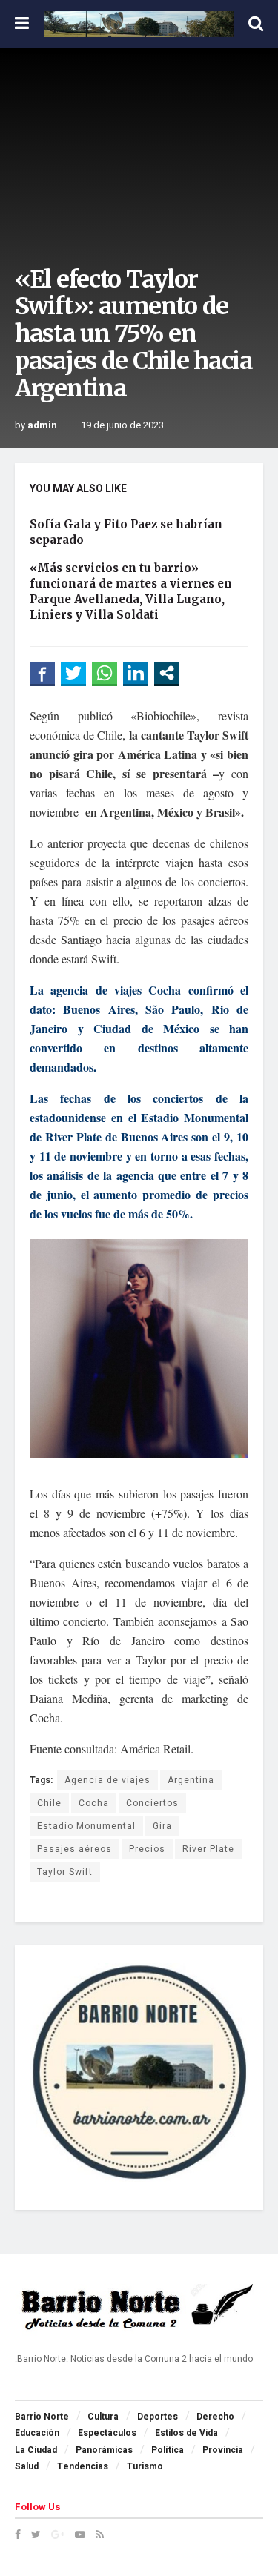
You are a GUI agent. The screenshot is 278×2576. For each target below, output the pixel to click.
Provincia (223, 2450)
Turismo (145, 2466)
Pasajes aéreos (75, 1849)
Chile (49, 1803)
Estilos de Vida (186, 2433)
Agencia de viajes (107, 1780)
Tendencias (83, 2466)
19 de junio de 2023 (122, 425)
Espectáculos (107, 2433)
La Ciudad (36, 2450)
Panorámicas (104, 2450)
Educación (37, 2433)
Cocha (94, 1803)
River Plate (208, 1849)
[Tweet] (73, 673)
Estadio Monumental (86, 1826)
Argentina (191, 1780)
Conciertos (152, 1803)
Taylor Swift (65, 1872)
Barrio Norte (42, 2417)
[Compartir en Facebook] (42, 673)
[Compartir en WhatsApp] (105, 673)
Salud (27, 2466)
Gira (162, 1826)
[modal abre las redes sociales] (167, 673)
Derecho (215, 2417)
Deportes (158, 2417)
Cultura (103, 2417)
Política (168, 2450)
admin (42, 425)
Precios (147, 1849)
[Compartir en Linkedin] (136, 673)
